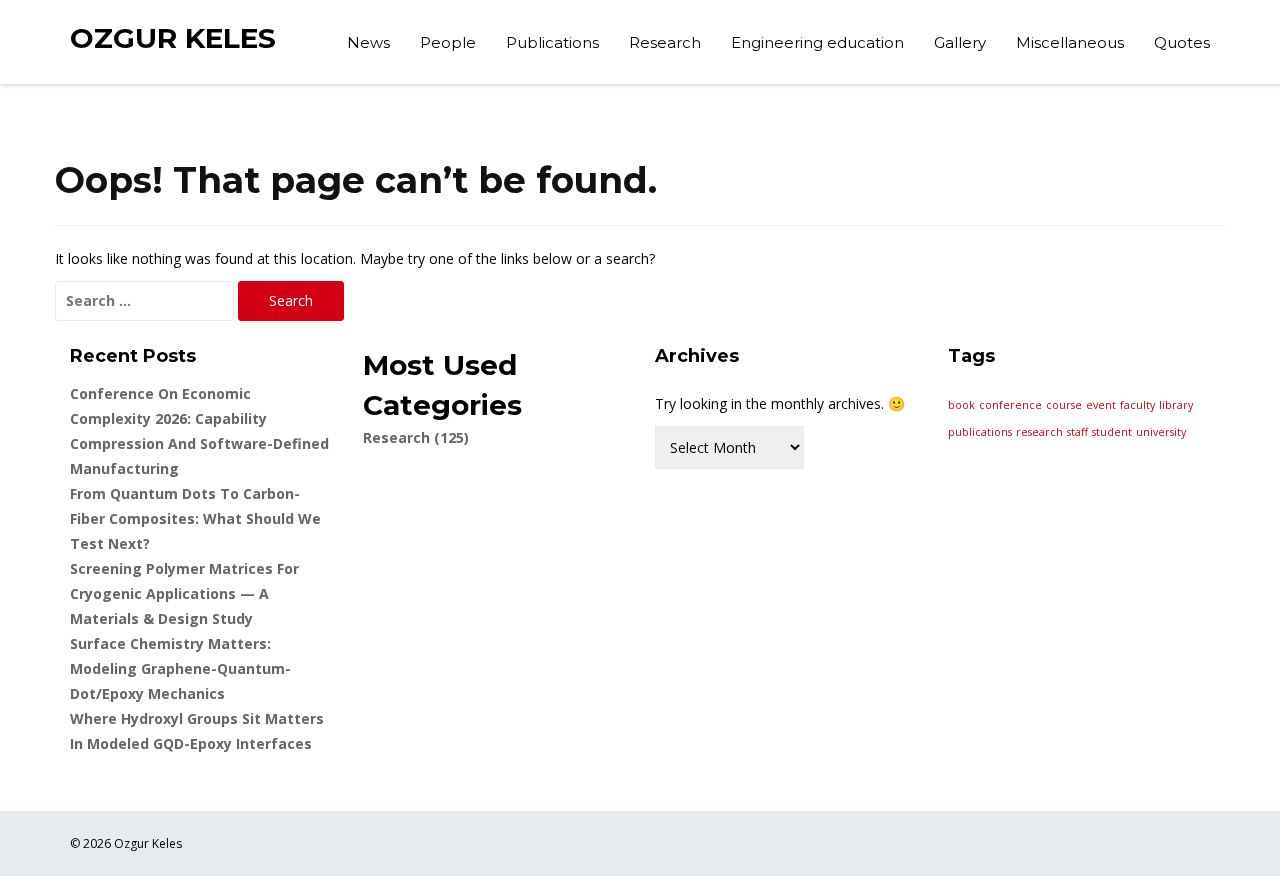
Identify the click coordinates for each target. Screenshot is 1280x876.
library (1176, 405)
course (1064, 405)
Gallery (960, 42)
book (961, 405)
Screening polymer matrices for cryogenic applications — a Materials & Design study (184, 593)
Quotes (1182, 42)
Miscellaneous (1070, 42)
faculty (1137, 405)
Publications (552, 42)
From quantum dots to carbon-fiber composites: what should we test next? (195, 518)
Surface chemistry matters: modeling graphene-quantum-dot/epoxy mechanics (180, 668)
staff (1077, 432)
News (368, 42)
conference (1010, 405)
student (1112, 432)
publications (980, 432)
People (448, 42)
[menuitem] (368, 45)
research (1039, 432)
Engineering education (817, 42)
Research (665, 42)
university (1161, 432)
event (1101, 405)
